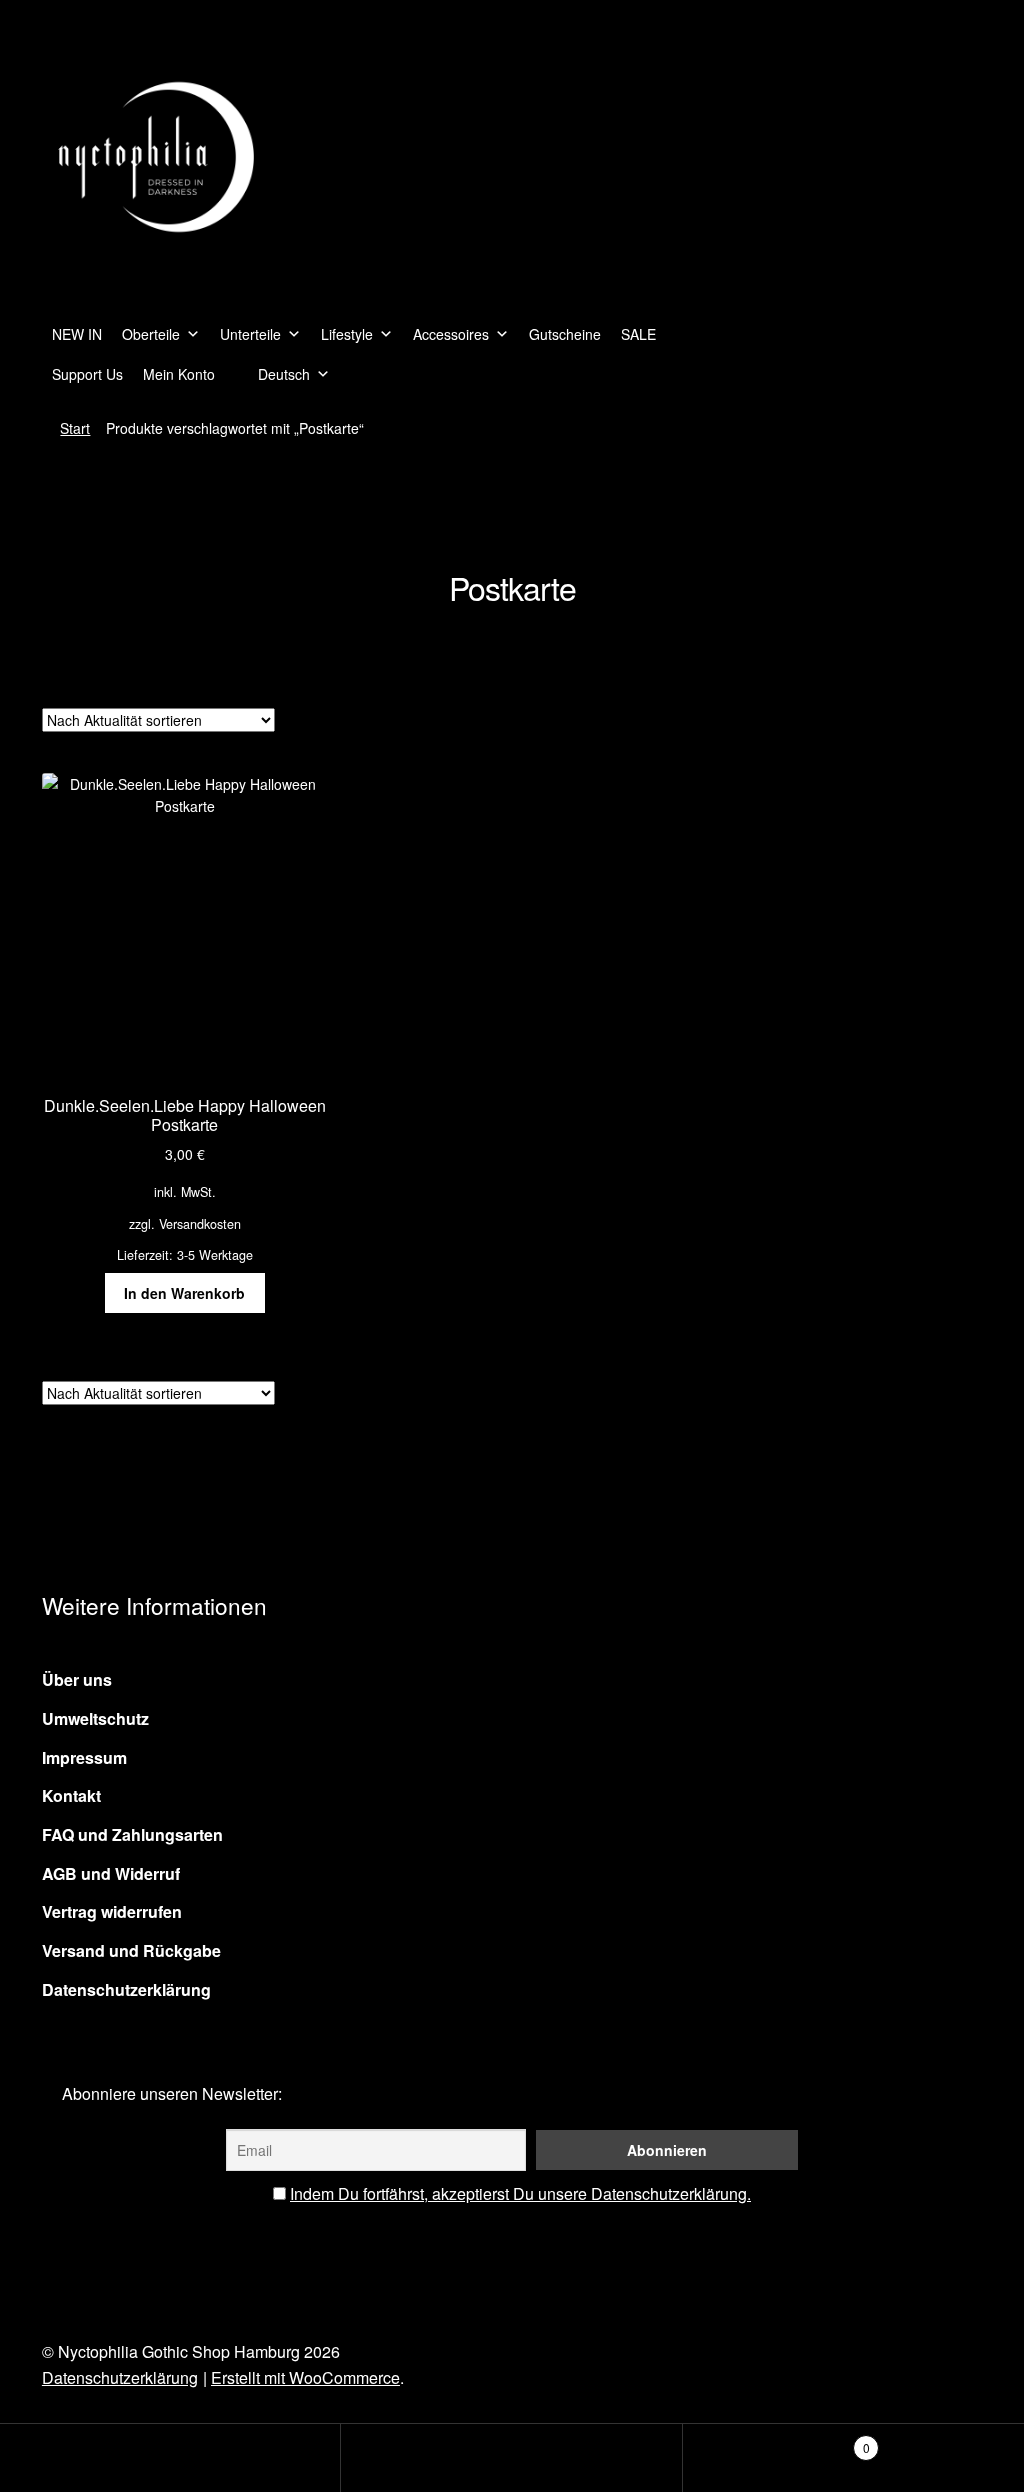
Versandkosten (200, 1224)
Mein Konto (179, 374)
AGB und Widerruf (111, 1873)
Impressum (84, 1757)
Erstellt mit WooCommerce (305, 2377)
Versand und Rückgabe (131, 1950)
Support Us (87, 374)
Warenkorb (776, 2440)
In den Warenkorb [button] (184, 1293)
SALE (638, 334)
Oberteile (151, 334)
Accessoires (451, 334)
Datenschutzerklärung (126, 1989)
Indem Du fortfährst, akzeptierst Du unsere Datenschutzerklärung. (520, 2193)
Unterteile (250, 334)
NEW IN (77, 334)
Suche (511, 2458)
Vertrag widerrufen (112, 1911)
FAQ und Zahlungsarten (132, 1834)
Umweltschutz (95, 1718)
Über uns (77, 1679)
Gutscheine (565, 334)
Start (75, 428)
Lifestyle (347, 334)
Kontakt (71, 1795)
